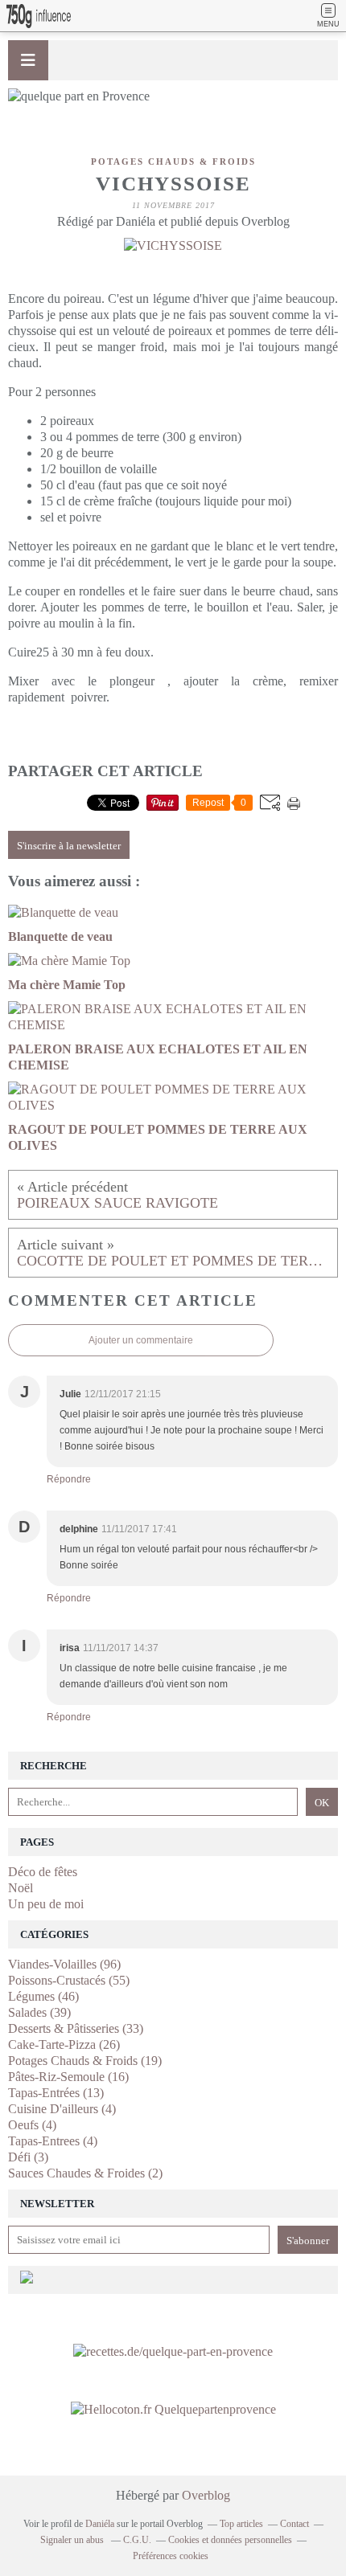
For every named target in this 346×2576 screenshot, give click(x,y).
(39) (39, 2012)
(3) (28, 2157)
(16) (68, 2077)
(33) (76, 2028)
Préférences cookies (171, 2556)
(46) (43, 1996)
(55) (69, 1980)
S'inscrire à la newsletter (69, 846)
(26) (64, 2044)
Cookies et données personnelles (230, 2540)
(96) (64, 1964)
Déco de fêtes (43, 1872)
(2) (85, 2173)
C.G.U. (137, 2540)
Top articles (241, 2524)
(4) (62, 2109)
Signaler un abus (73, 2540)
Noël (21, 1888)
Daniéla (100, 2524)
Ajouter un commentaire (141, 1340)
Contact (295, 2524)
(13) (56, 2093)
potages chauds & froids (173, 162)
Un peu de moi (46, 1904)
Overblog (206, 2495)
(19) (85, 2061)
